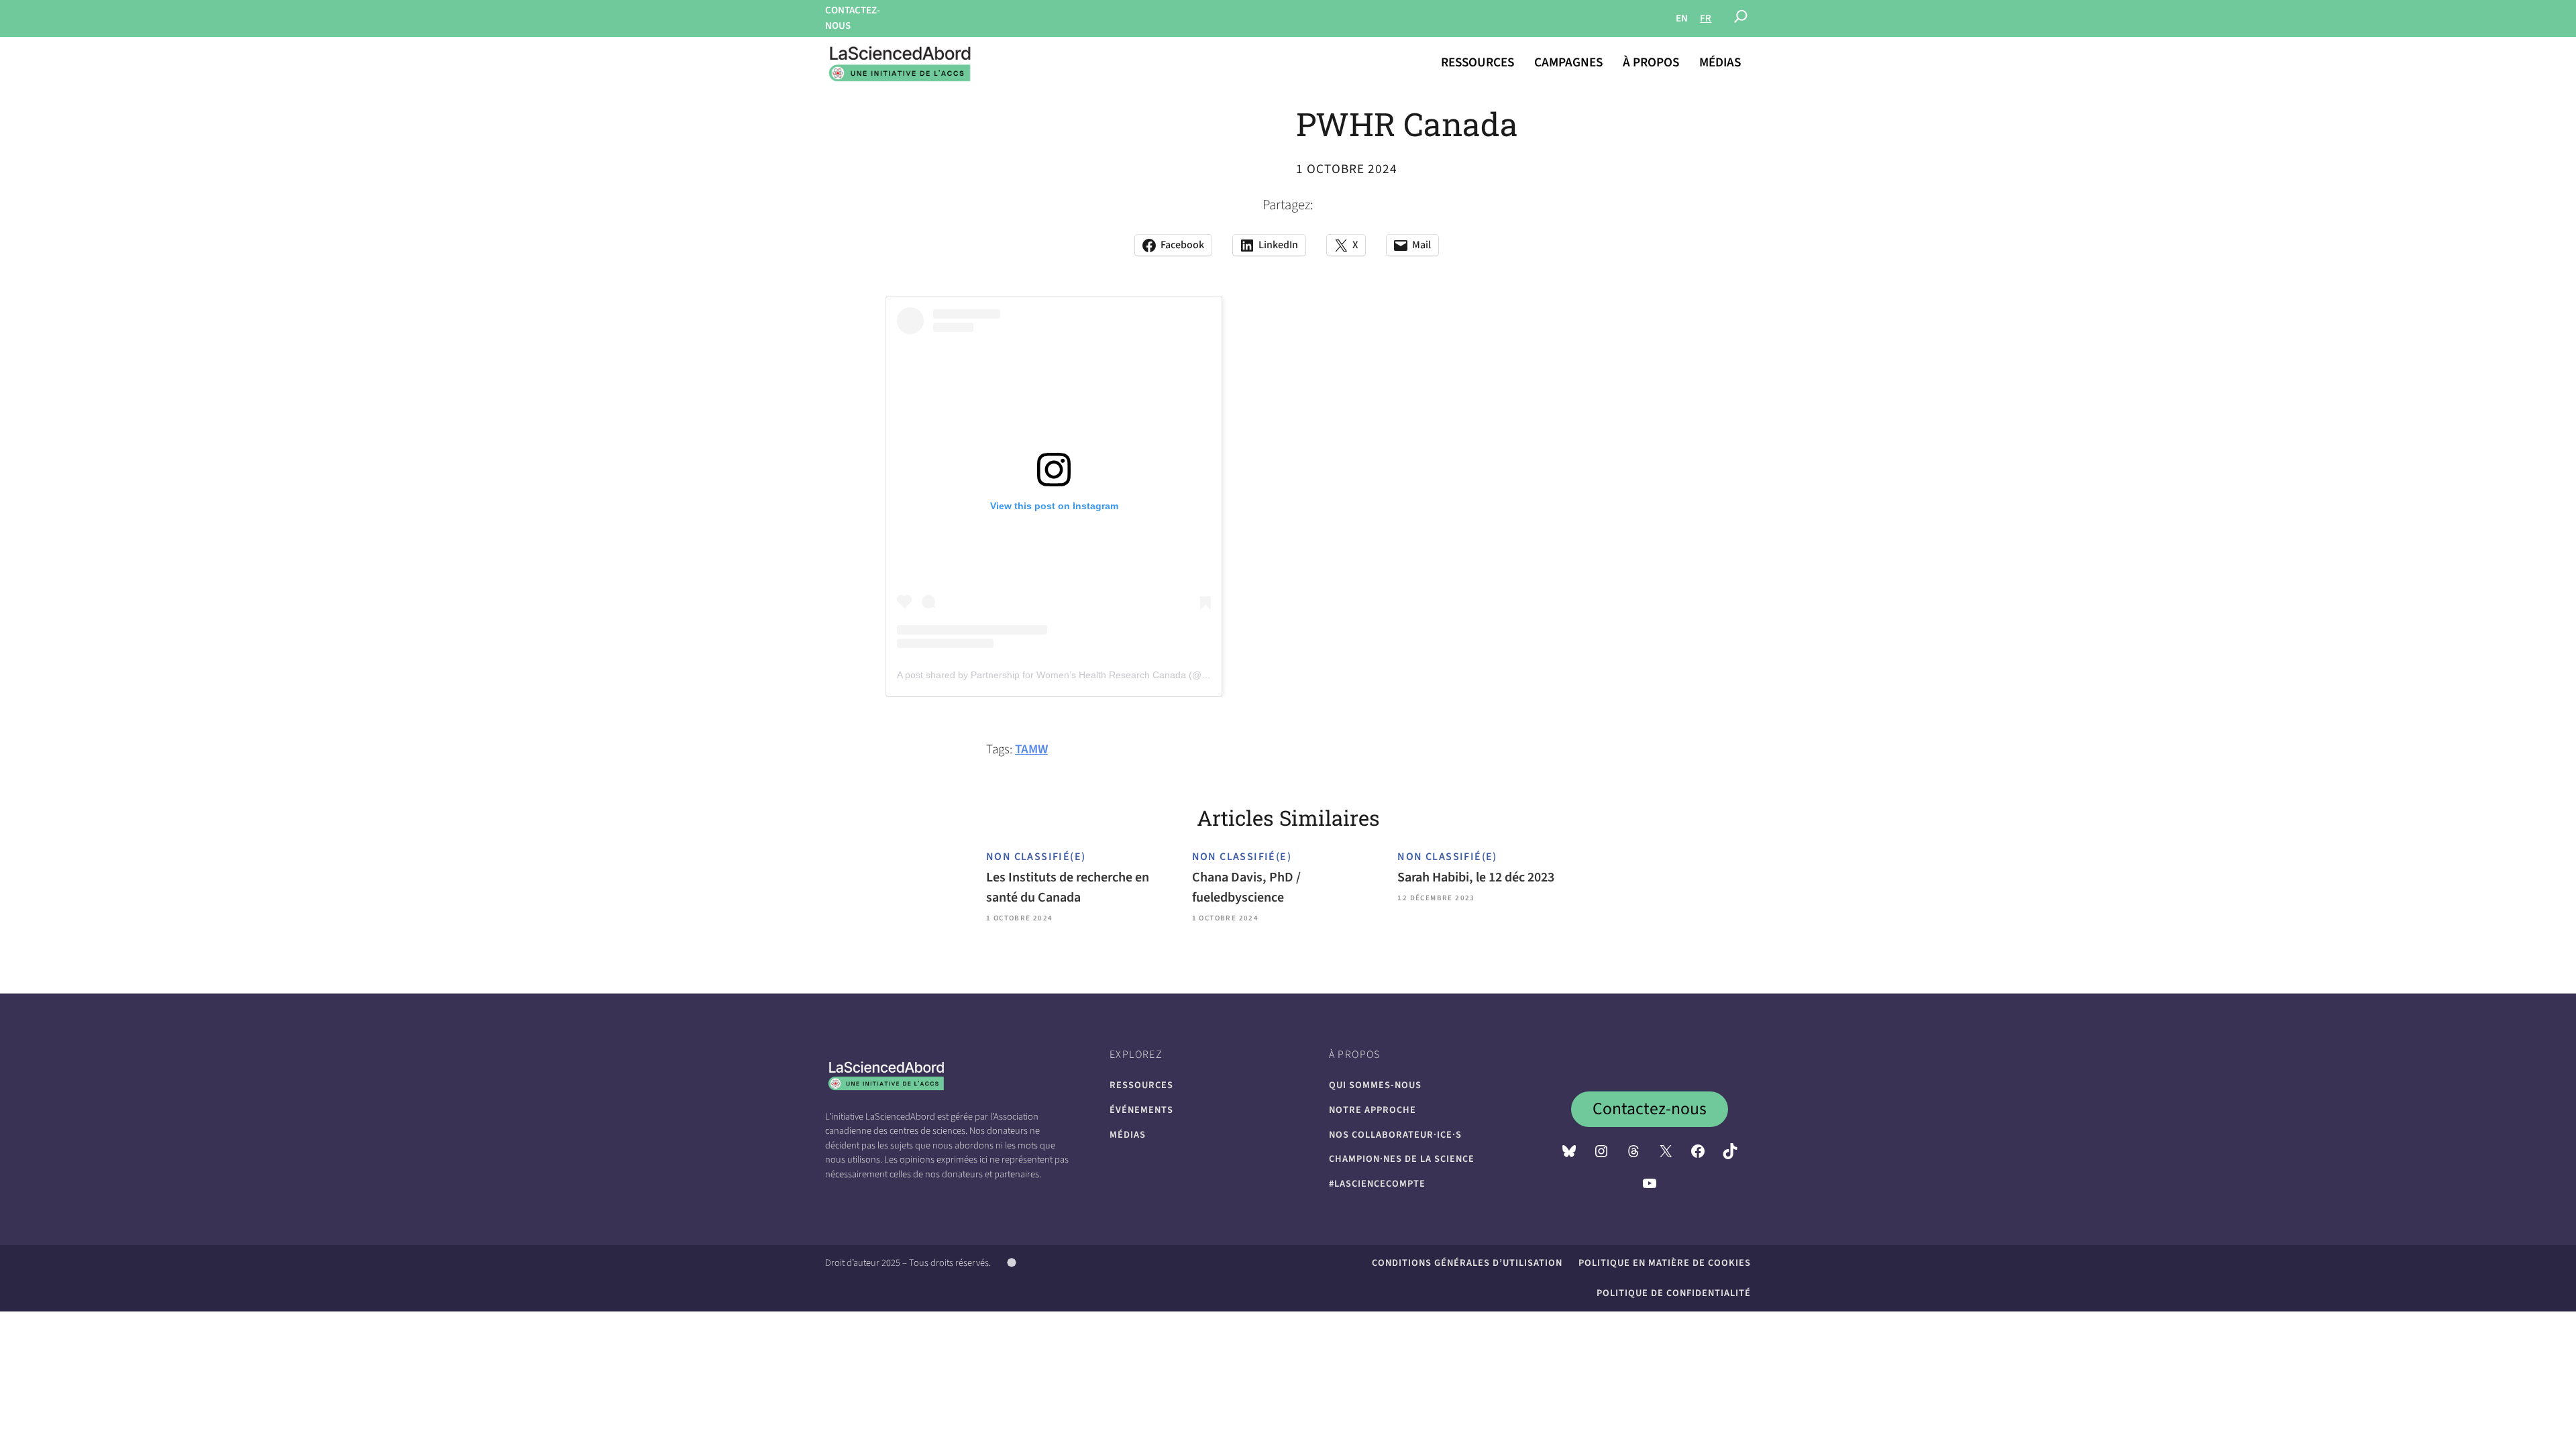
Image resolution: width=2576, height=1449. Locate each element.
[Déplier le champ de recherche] (1741, 19)
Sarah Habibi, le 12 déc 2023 (1476, 877)
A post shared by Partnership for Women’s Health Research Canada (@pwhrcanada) (1077, 675)
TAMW (1031, 749)
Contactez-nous (1650, 1109)
